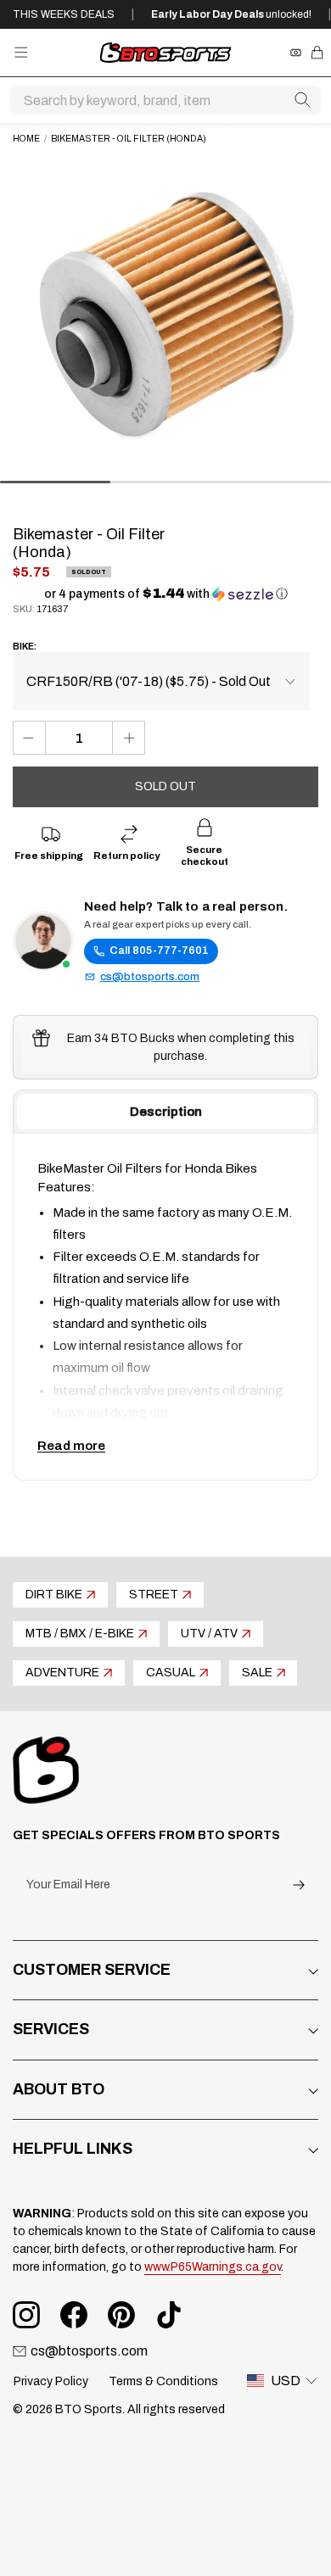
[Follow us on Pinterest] (121, 2315)
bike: (25, 647)
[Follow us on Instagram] (26, 2315)
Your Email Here (68, 1885)
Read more (71, 1446)
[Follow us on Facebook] (74, 2315)
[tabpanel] (165, 1307)
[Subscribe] (299, 1885)
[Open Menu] (21, 52)
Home (26, 139)
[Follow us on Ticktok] (169, 2315)
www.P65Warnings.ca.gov (213, 2267)
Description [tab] (166, 1112)
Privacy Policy (51, 2381)
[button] (166, 594)
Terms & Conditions (163, 2381)
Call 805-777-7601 (159, 951)
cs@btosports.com (150, 977)
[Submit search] (302, 100)
